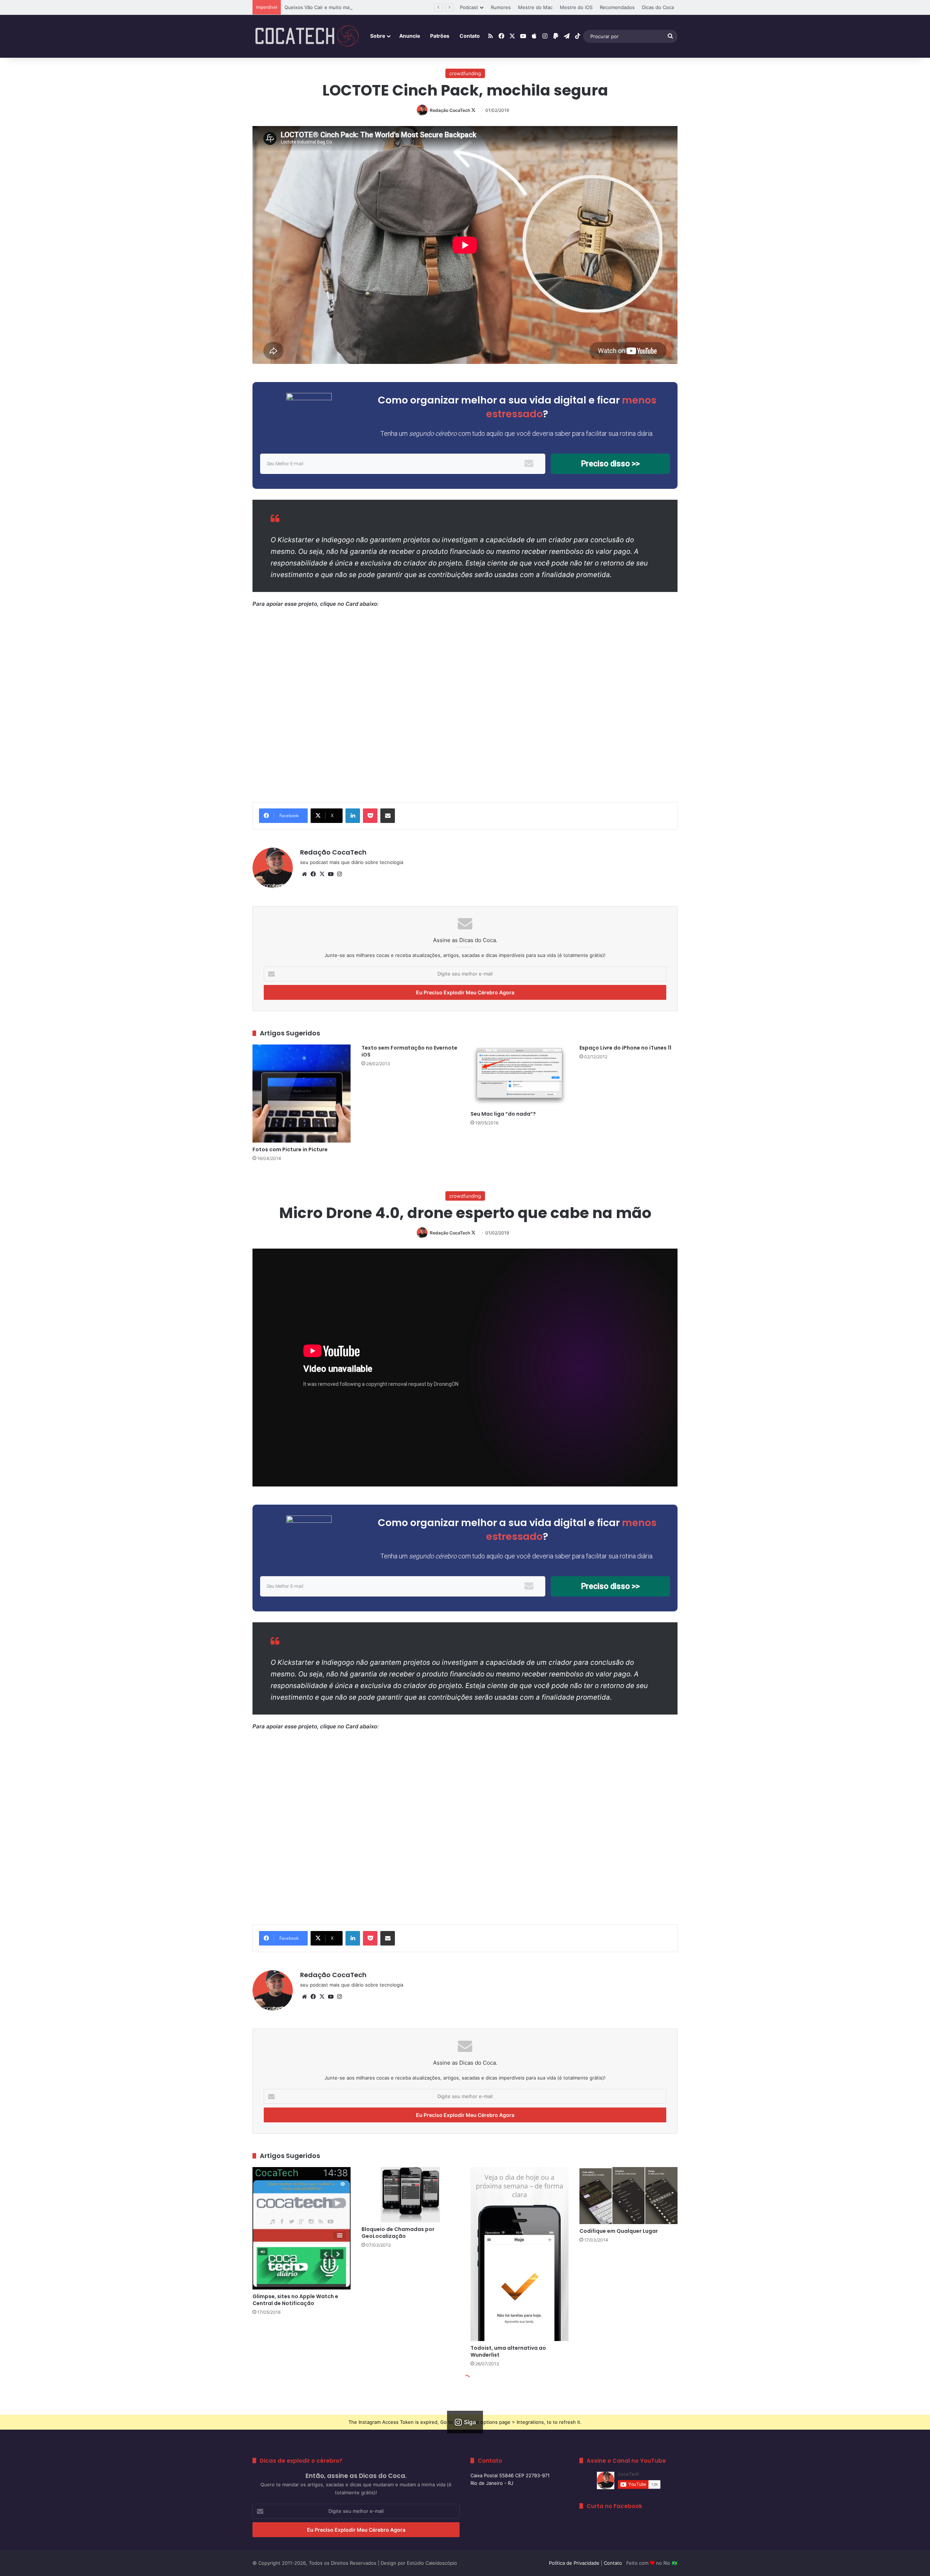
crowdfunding (465, 73)
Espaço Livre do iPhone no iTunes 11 (625, 1048)
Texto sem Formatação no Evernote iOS (409, 1051)
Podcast (469, 7)
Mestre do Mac (535, 7)
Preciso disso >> (610, 464)
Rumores (501, 7)
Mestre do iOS (576, 7)
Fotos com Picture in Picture (290, 1149)
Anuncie (410, 36)
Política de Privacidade (574, 2563)
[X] (322, 874)
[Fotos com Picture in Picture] (302, 1094)
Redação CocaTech (450, 110)
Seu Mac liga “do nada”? (503, 1114)
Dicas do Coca (658, 7)
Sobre (378, 36)
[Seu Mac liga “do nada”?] (519, 1076)
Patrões (440, 36)
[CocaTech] (307, 36)
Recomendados (617, 7)
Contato (470, 36)
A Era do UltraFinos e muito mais (322, 7)
